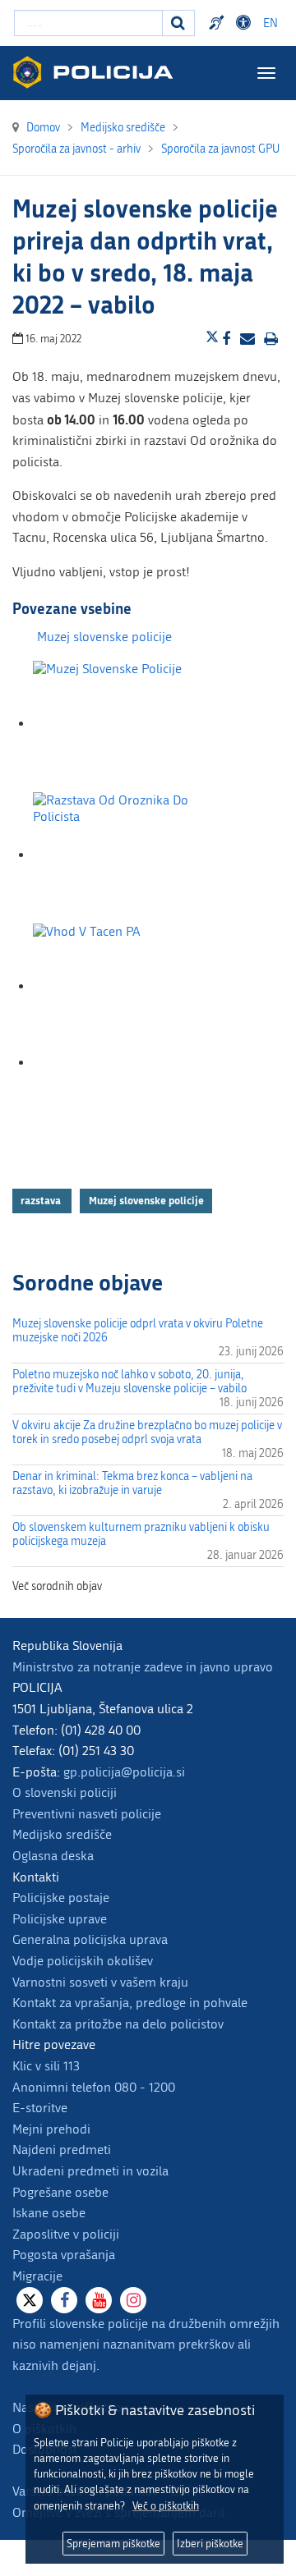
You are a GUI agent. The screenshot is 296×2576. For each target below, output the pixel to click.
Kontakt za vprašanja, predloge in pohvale (130, 2003)
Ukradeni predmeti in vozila (90, 2171)
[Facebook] (64, 2300)
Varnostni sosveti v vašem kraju (100, 1982)
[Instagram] (133, 2300)
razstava (42, 1200)
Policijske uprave (60, 1919)
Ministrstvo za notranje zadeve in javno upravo (143, 1667)
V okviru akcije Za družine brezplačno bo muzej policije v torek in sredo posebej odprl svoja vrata (147, 1432)
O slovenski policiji (65, 1792)
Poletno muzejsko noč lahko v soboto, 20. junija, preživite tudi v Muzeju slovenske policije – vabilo (129, 1382)
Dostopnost (246, 23)
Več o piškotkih (166, 2506)
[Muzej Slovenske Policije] (115, 724)
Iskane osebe (49, 2213)
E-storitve (40, 2108)
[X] (30, 2300)
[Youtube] (99, 2300)
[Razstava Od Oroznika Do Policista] (115, 855)
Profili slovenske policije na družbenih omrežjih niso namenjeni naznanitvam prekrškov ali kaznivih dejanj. (146, 2345)
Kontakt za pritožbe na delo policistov (118, 2024)
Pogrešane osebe (60, 2192)
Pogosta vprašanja (64, 2255)
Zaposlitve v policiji (66, 2234)
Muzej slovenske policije (104, 637)
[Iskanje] (178, 23)
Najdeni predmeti (62, 2150)
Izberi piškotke (210, 2544)
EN (271, 23)
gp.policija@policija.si (124, 1772)
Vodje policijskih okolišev (83, 1961)
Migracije (37, 2276)
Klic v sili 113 (46, 2066)
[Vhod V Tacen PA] (115, 986)
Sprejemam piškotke (113, 2544)
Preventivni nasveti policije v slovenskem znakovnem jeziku (219, 23)
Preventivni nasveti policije (87, 1814)
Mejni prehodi (51, 2129)
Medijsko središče (62, 1834)
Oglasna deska (53, 1856)
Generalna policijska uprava (90, 1939)
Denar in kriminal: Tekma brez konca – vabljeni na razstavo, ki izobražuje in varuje (132, 1483)
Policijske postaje (61, 1898)
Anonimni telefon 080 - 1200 (94, 2087)
